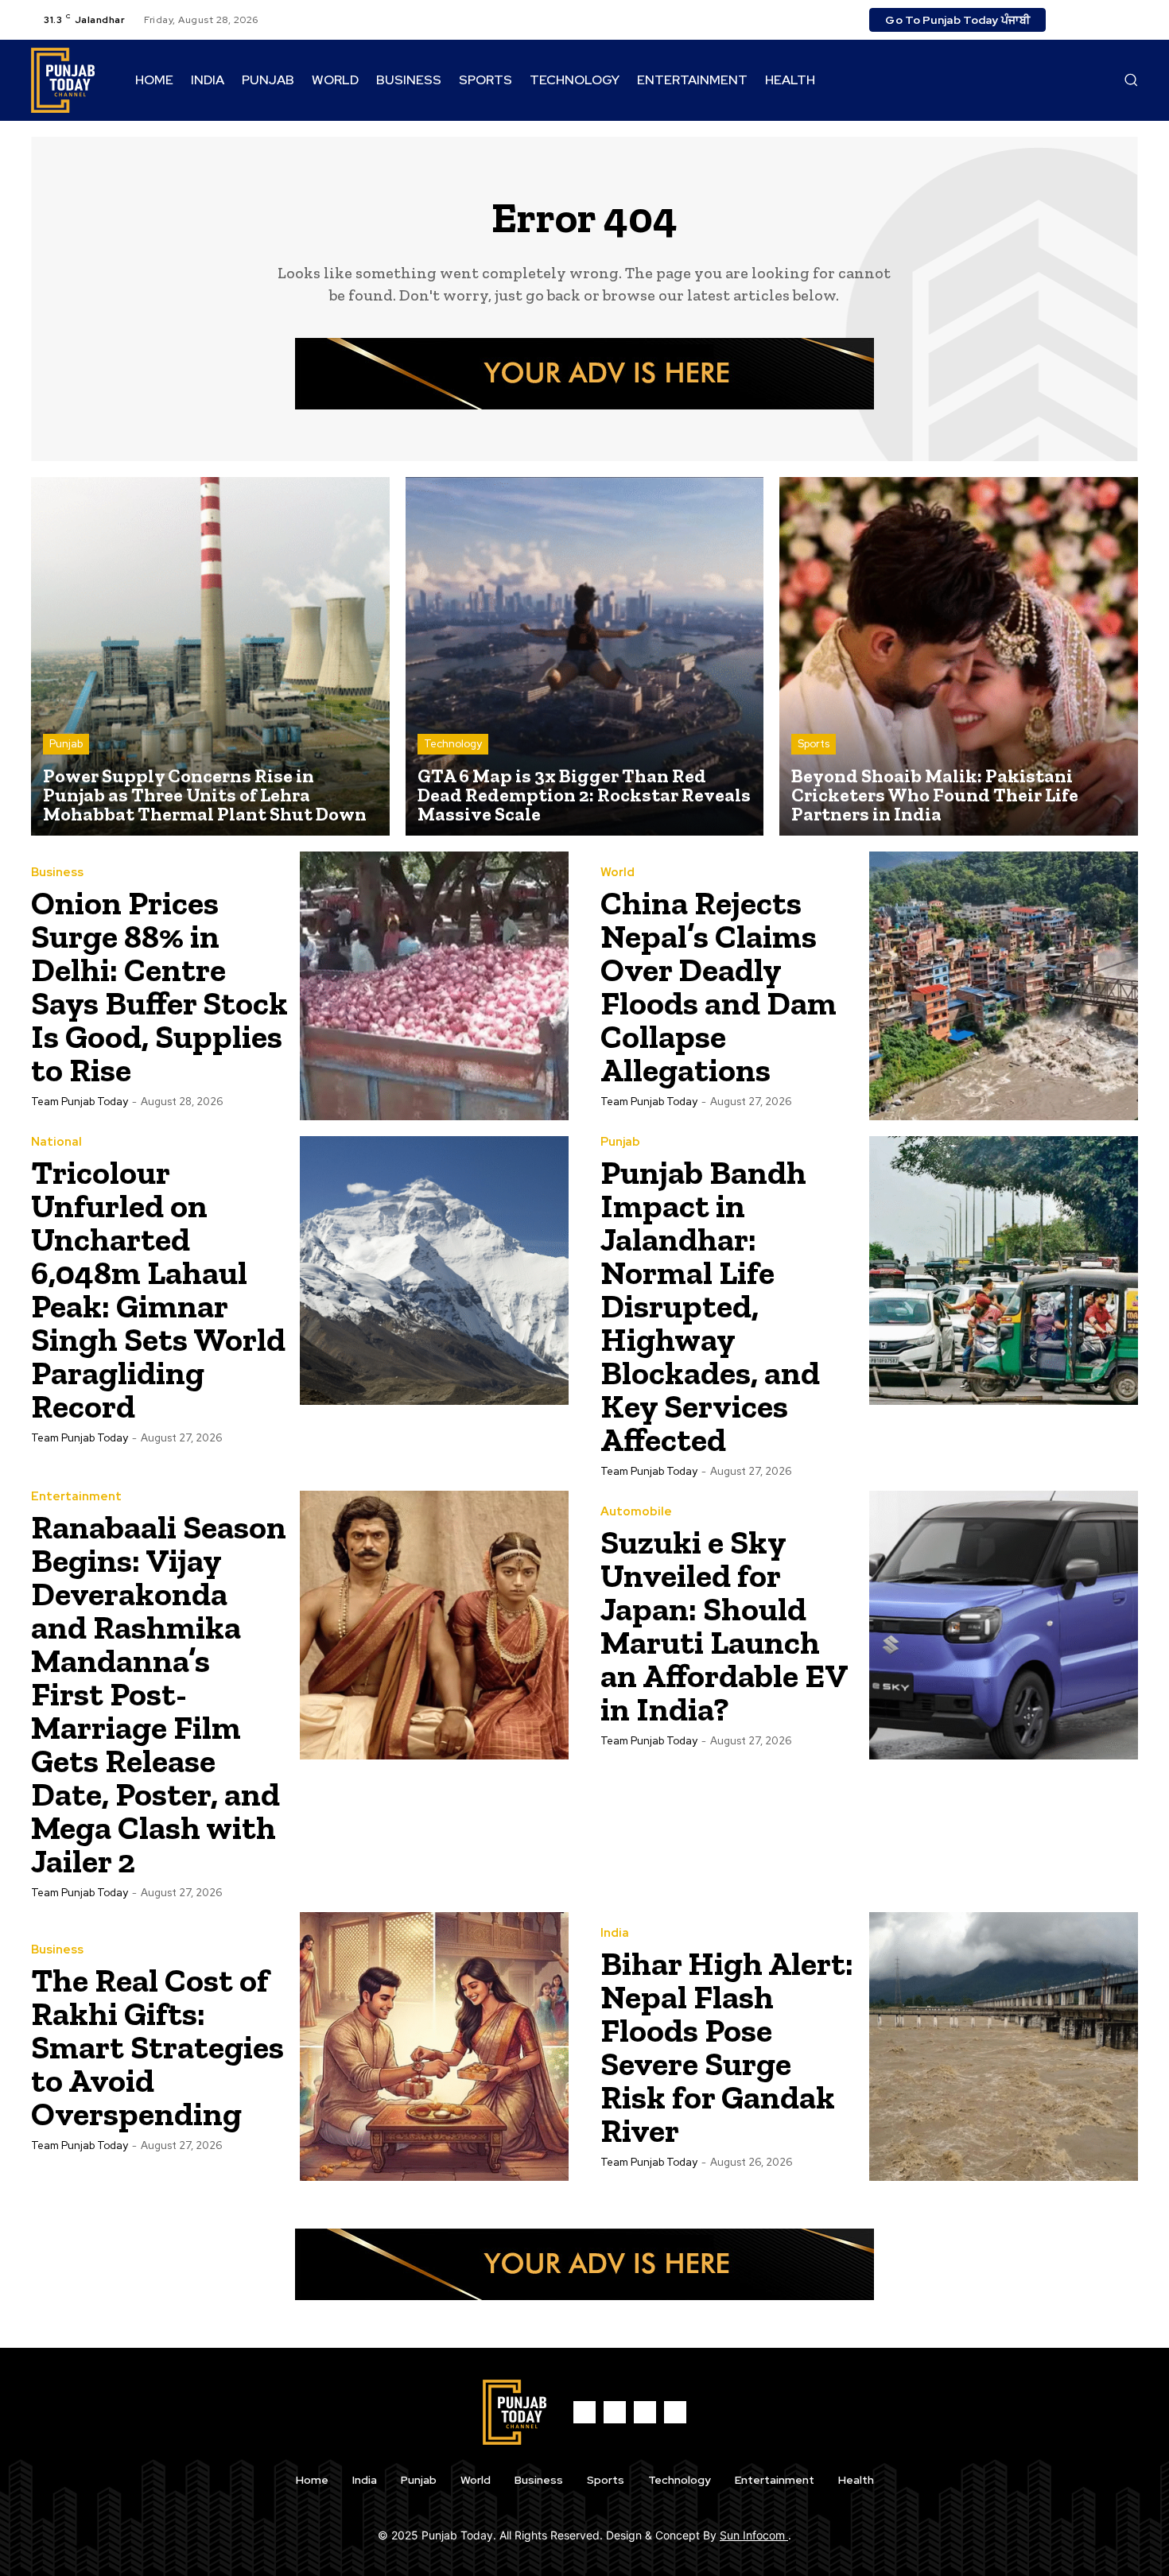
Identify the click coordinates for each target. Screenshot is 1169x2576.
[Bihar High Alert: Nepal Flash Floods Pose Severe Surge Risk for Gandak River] (1004, 2046)
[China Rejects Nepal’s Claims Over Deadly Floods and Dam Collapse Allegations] (1004, 986)
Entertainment (76, 1497)
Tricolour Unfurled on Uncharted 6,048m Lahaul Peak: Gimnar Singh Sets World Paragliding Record (158, 1289)
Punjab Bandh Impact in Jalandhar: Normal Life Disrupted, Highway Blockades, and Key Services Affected (710, 1306)
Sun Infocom (754, 2535)
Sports (814, 744)
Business (57, 873)
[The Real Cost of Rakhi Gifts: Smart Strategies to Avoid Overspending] (434, 2046)
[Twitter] (1109, 20)
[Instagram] (1090, 20)
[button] (1131, 80)
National (56, 1142)
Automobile (636, 1512)
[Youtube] (1128, 20)
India (615, 1933)
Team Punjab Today (80, 1102)
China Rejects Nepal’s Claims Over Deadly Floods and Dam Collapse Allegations (718, 986)
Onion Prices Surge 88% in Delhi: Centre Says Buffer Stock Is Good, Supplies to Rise (159, 986)
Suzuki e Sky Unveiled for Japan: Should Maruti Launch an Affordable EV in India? (724, 1626)
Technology (453, 744)
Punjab (66, 744)
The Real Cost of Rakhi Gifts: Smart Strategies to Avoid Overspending (157, 2047)
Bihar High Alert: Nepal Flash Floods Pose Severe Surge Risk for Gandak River (727, 2047)
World (618, 873)
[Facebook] (1071, 20)
